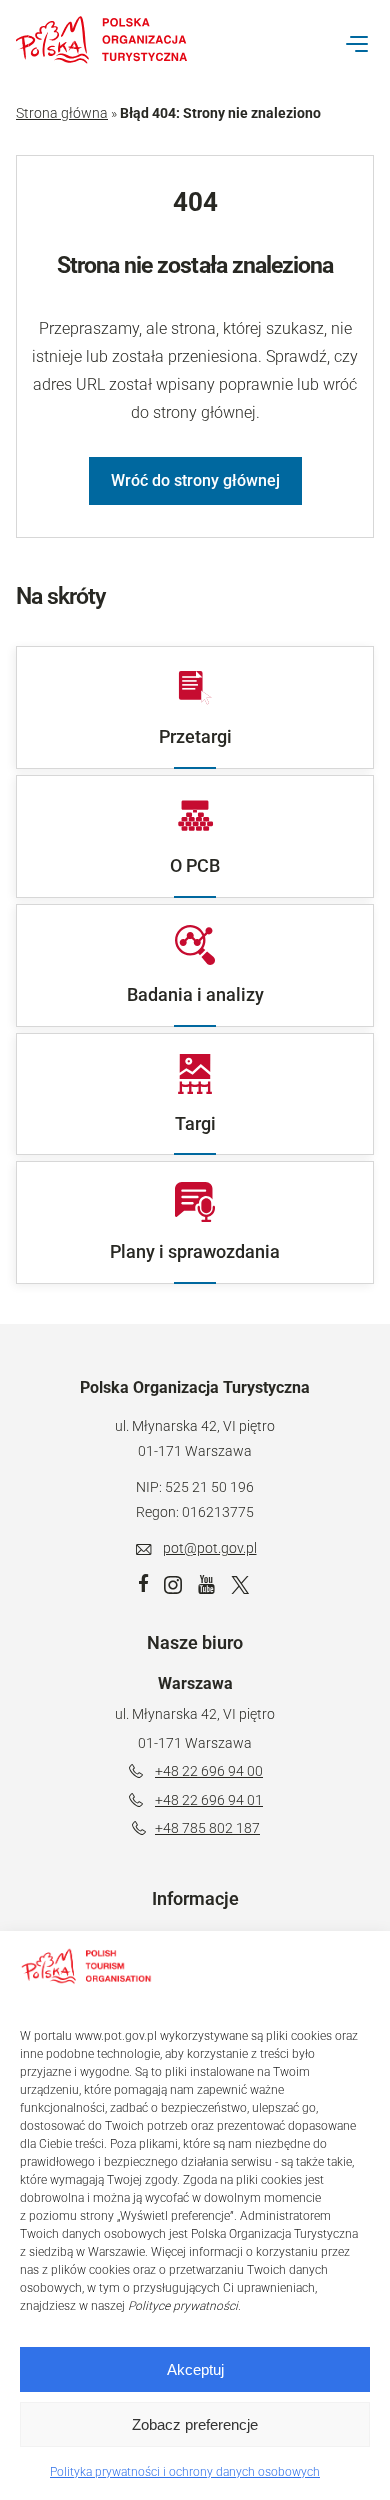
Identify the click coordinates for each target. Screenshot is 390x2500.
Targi (195, 1123)
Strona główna (62, 113)
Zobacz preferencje (195, 2424)
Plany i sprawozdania (195, 1251)
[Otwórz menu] (357, 44)
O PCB (195, 865)
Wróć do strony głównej (195, 480)
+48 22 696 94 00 (209, 1771)
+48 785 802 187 (207, 1828)
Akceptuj (195, 2369)
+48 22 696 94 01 (209, 1800)
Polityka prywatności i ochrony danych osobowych (185, 2472)
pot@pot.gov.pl (210, 1548)
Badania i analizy (195, 994)
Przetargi (195, 736)
